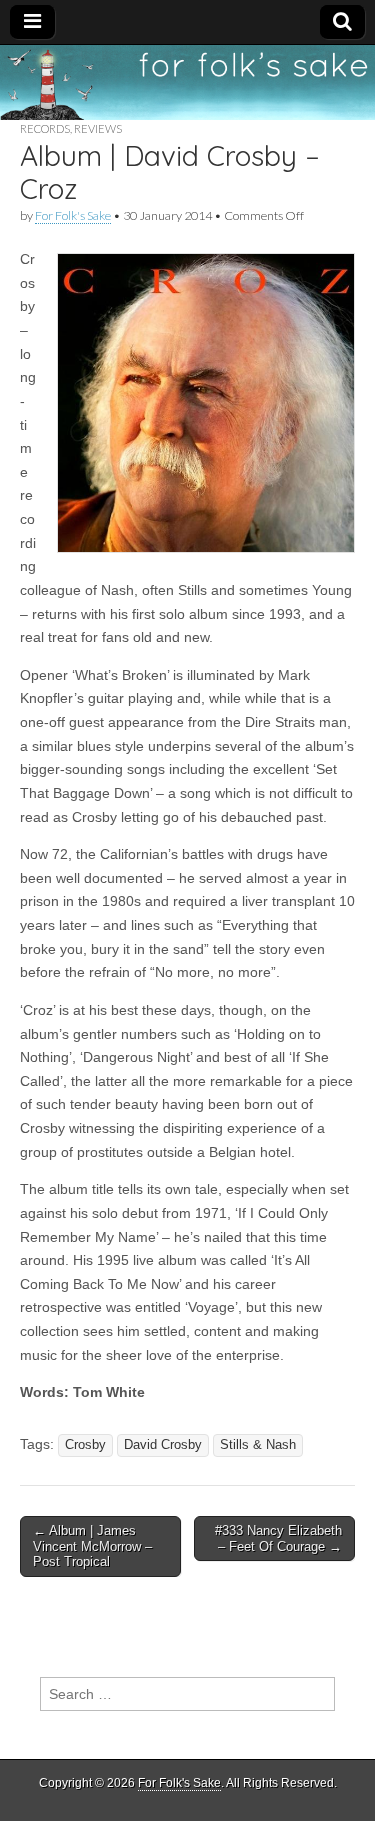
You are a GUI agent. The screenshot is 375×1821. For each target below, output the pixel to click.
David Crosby (163, 1445)
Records (45, 128)
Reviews (98, 128)
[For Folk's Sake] (187, 82)
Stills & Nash (258, 1445)
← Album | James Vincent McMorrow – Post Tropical (92, 1546)
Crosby (85, 1445)
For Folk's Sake (73, 215)
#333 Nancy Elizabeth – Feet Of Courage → (278, 1538)
